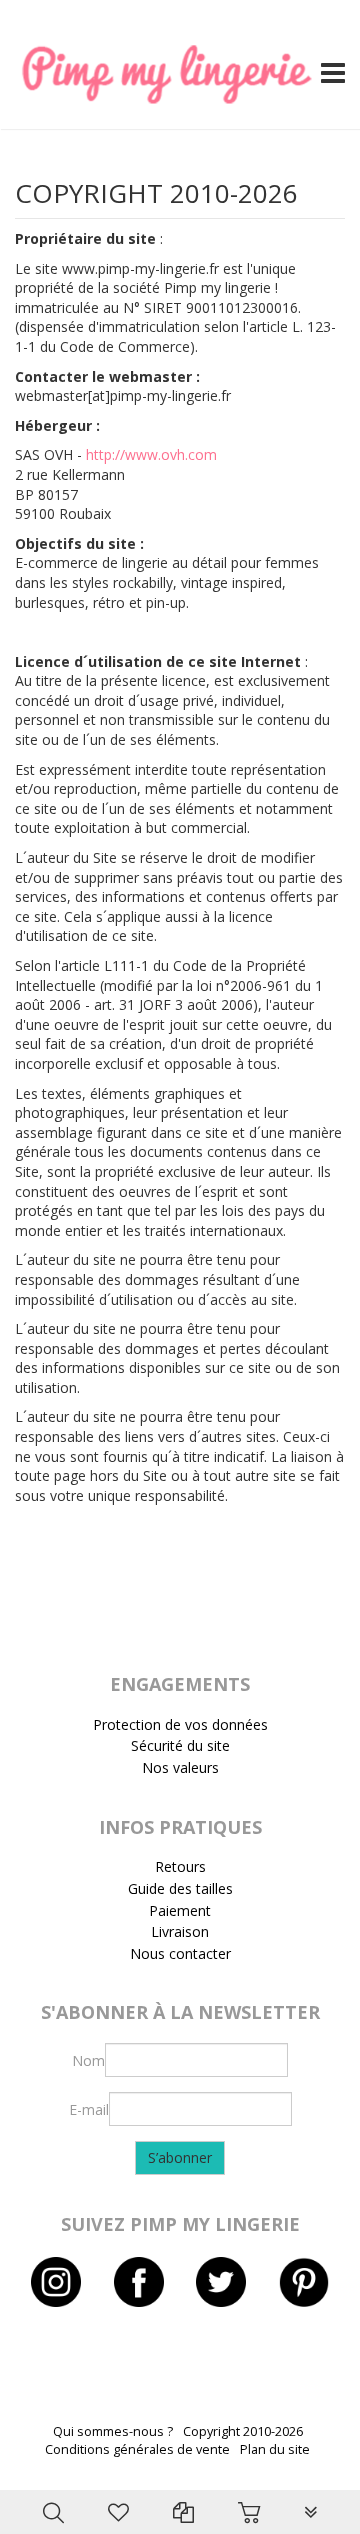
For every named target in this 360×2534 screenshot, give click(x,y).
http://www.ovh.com (151, 454)
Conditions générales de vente (137, 2449)
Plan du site (275, 2449)
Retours (180, 1866)
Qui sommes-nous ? (113, 2431)
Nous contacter (180, 1953)
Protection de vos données (180, 1724)
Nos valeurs (180, 1767)
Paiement (180, 1910)
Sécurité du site (180, 1745)
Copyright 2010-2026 (243, 2431)
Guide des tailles (180, 1888)
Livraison (180, 1931)
